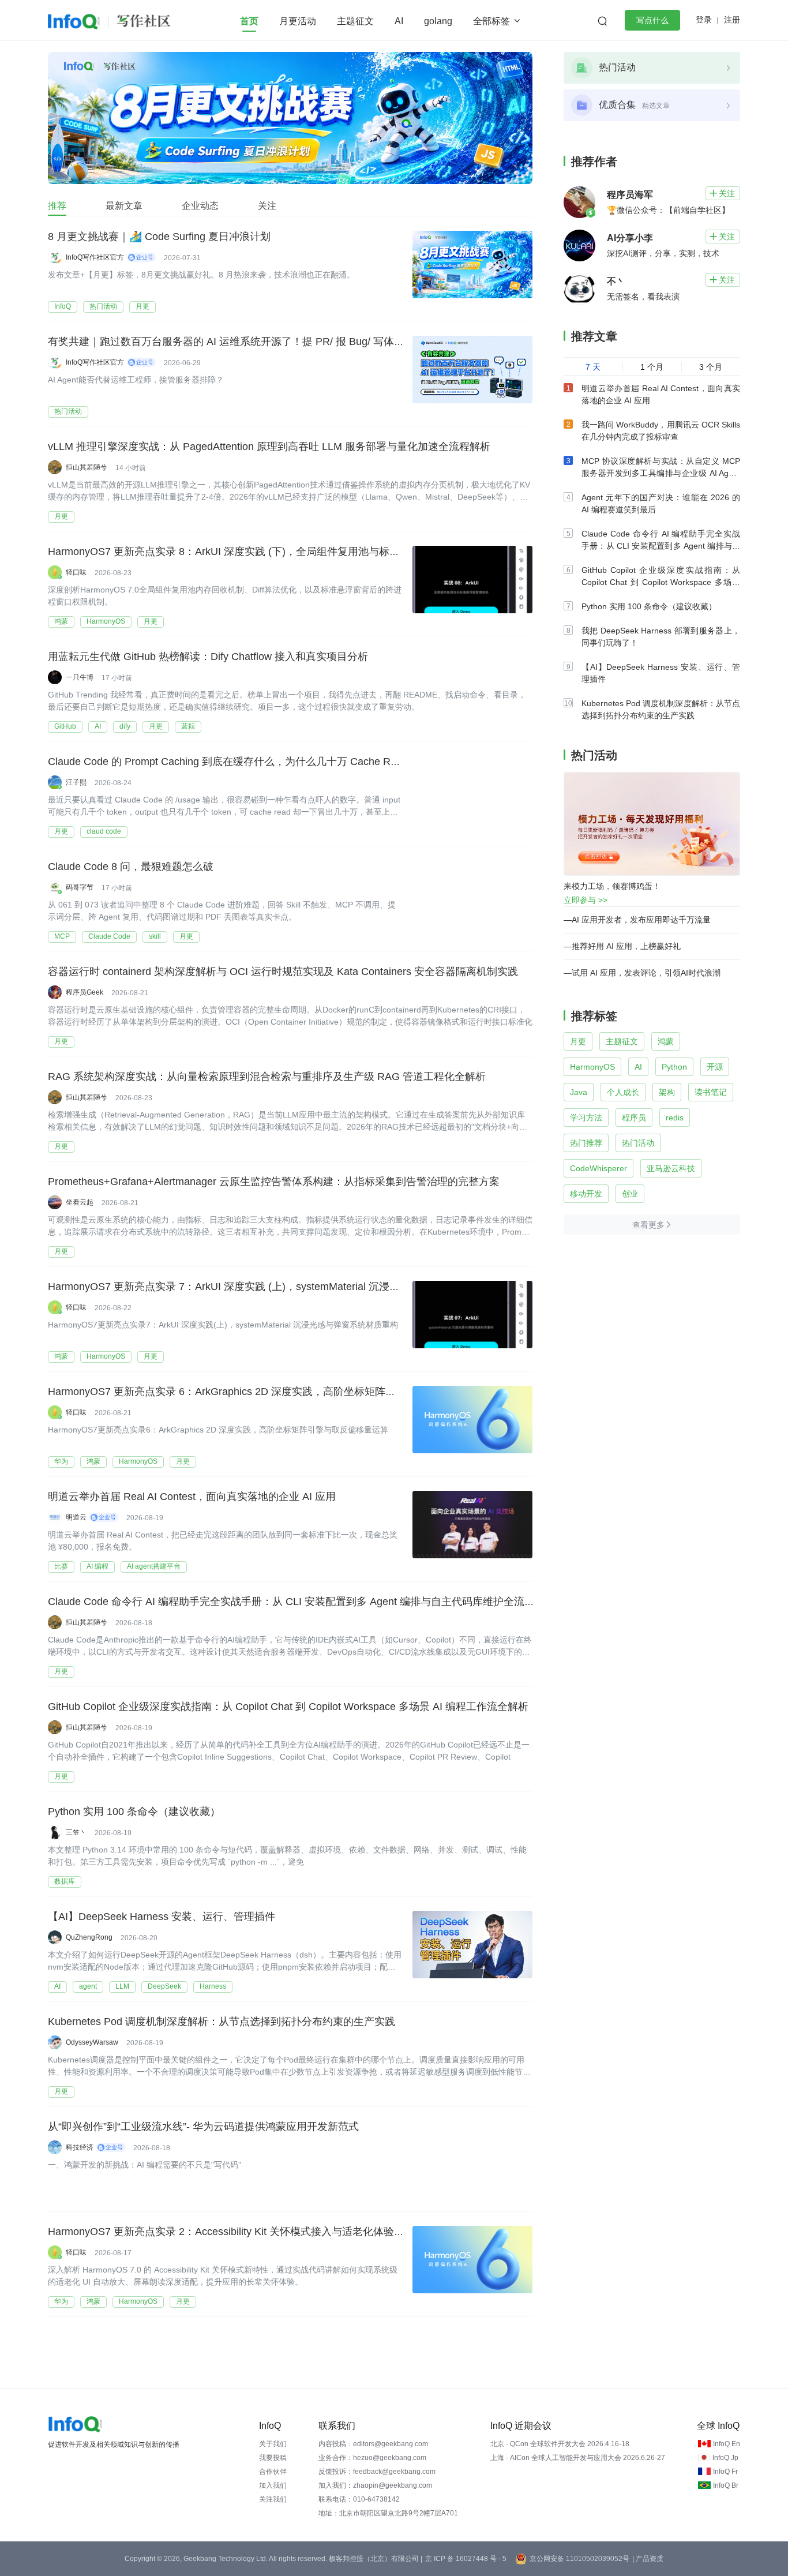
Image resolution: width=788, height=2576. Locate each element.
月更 (142, 306)
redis (675, 1118)
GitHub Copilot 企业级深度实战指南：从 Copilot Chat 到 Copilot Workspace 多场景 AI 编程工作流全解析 (288, 1707)
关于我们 (273, 2444)
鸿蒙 (61, 621)
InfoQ (63, 306)
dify (125, 726)
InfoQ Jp (725, 2458)
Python (674, 1067)
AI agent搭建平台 (154, 1566)
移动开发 (586, 1194)
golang (438, 21)
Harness (213, 1986)
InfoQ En (727, 2444)
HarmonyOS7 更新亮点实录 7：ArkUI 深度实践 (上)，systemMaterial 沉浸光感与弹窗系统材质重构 (276, 1287)
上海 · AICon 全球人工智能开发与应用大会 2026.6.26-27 (578, 2458)
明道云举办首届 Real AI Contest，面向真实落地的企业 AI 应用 (192, 1497)
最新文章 (124, 206)
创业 (630, 1194)
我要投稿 (273, 2458)
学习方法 (586, 1118)
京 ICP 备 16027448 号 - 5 (466, 2559)
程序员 (634, 1118)
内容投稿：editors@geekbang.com (373, 2444)
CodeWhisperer (598, 1168)
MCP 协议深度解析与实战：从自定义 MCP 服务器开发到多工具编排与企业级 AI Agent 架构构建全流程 (661, 473)
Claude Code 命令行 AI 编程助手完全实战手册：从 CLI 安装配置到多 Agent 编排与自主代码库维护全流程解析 (302, 1602)
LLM (122, 1986)
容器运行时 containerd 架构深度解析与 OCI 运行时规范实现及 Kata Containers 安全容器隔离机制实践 (283, 972)
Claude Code (109, 936)
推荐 (57, 206)
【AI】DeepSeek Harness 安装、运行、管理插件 (162, 1917)
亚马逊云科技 (671, 1168)
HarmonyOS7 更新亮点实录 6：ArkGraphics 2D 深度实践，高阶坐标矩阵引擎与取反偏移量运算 (269, 1392)
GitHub (65, 726)
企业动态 (200, 206)
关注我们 (273, 2499)
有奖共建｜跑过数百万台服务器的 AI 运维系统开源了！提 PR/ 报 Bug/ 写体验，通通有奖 (252, 342)
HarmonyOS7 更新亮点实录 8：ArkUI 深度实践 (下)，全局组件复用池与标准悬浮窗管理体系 (260, 552)
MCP (62, 936)
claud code (104, 831)
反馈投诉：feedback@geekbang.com (377, 2472)
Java (579, 1092)
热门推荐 (586, 1143)
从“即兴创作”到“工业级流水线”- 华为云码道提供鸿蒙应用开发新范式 (203, 2127)
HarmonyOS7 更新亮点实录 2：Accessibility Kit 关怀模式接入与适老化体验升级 (231, 2232)
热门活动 (103, 306)
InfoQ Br (726, 2485)
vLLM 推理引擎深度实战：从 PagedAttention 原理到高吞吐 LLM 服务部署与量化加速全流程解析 (269, 447)
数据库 (65, 1881)
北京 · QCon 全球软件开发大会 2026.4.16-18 (560, 2444)
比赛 (61, 1566)
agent (88, 1986)
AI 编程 (97, 1566)
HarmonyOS (106, 621)
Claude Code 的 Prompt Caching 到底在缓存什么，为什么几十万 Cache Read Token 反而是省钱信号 (281, 762)
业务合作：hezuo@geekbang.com (372, 2458)
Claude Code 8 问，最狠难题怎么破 (131, 867)
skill (155, 936)
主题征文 (355, 21)
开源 (715, 1067)
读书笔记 (711, 1092)
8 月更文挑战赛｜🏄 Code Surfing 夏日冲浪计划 (159, 237)
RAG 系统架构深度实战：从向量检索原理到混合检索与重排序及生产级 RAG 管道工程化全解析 (267, 1077)
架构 (667, 1092)
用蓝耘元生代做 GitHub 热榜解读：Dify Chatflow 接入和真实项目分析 (208, 657)
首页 (249, 21)
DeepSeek (164, 1986)
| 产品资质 (648, 2559)
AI (399, 21)
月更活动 (298, 21)
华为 (61, 1461)
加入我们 (273, 2485)
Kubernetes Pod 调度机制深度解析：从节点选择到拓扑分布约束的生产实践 (222, 2022)
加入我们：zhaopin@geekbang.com (375, 2485)
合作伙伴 (273, 2472)
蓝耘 (188, 726)
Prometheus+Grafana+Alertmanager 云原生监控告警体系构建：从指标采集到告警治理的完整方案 (274, 1182)
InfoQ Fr (725, 2472)
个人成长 (623, 1092)
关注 (267, 206)
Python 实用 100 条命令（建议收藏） (134, 1812)
